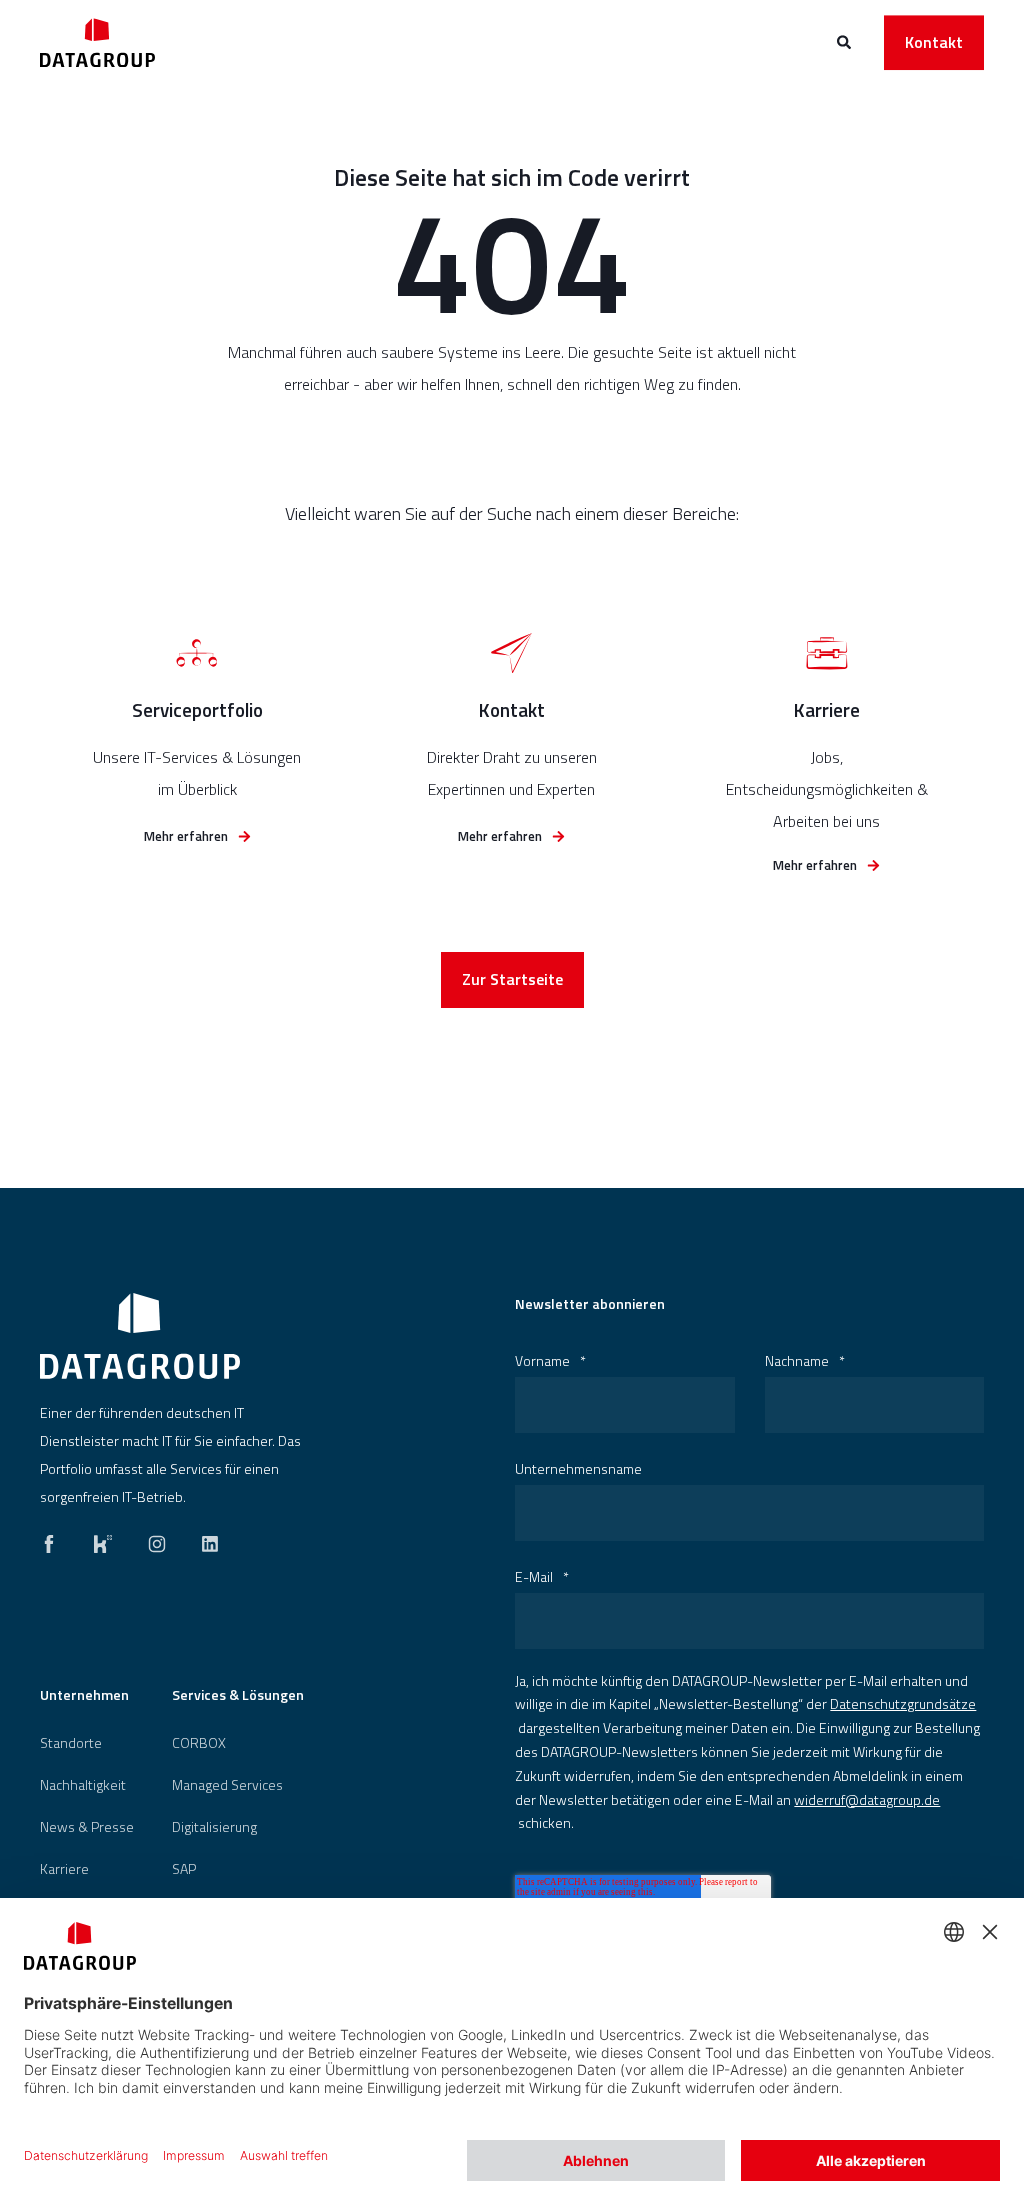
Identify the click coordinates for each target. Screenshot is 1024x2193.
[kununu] (103, 1539)
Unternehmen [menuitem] (84, 1696)
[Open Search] (845, 40)
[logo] (140, 1336)
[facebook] (55, 1539)
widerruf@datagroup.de (867, 1799)
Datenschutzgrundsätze (903, 1703)
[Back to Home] (97, 42)
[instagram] (157, 1539)
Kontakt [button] (934, 42)
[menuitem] (71, 1743)
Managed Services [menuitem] (227, 1785)
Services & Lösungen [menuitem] (238, 1696)
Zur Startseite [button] (512, 979)
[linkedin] (204, 1539)
